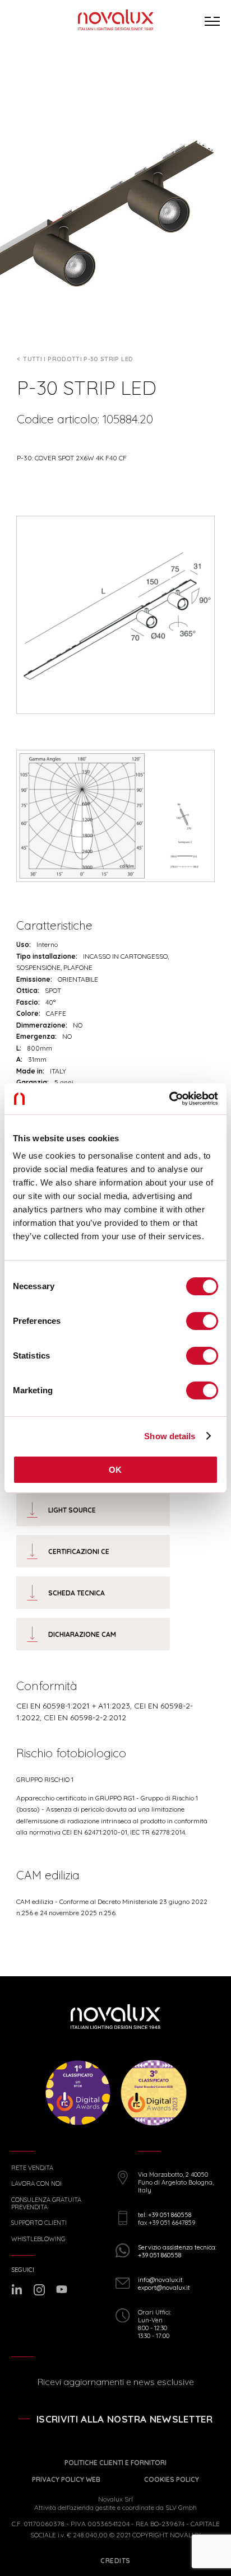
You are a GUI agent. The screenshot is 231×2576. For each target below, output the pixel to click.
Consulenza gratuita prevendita (46, 2204)
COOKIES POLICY (172, 2479)
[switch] (202, 1321)
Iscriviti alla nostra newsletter (124, 2419)
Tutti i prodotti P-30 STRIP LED (78, 359)
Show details (170, 1436)
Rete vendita (32, 2168)
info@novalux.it (160, 2280)
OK (115, 1470)
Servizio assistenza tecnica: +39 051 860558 (177, 2251)
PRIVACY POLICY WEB (66, 2479)
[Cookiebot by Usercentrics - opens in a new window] (169, 1099)
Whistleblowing (38, 2239)
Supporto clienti (39, 2223)
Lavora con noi (36, 2184)
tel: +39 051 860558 (165, 2215)
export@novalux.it (164, 2288)
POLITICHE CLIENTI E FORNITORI (115, 2463)
